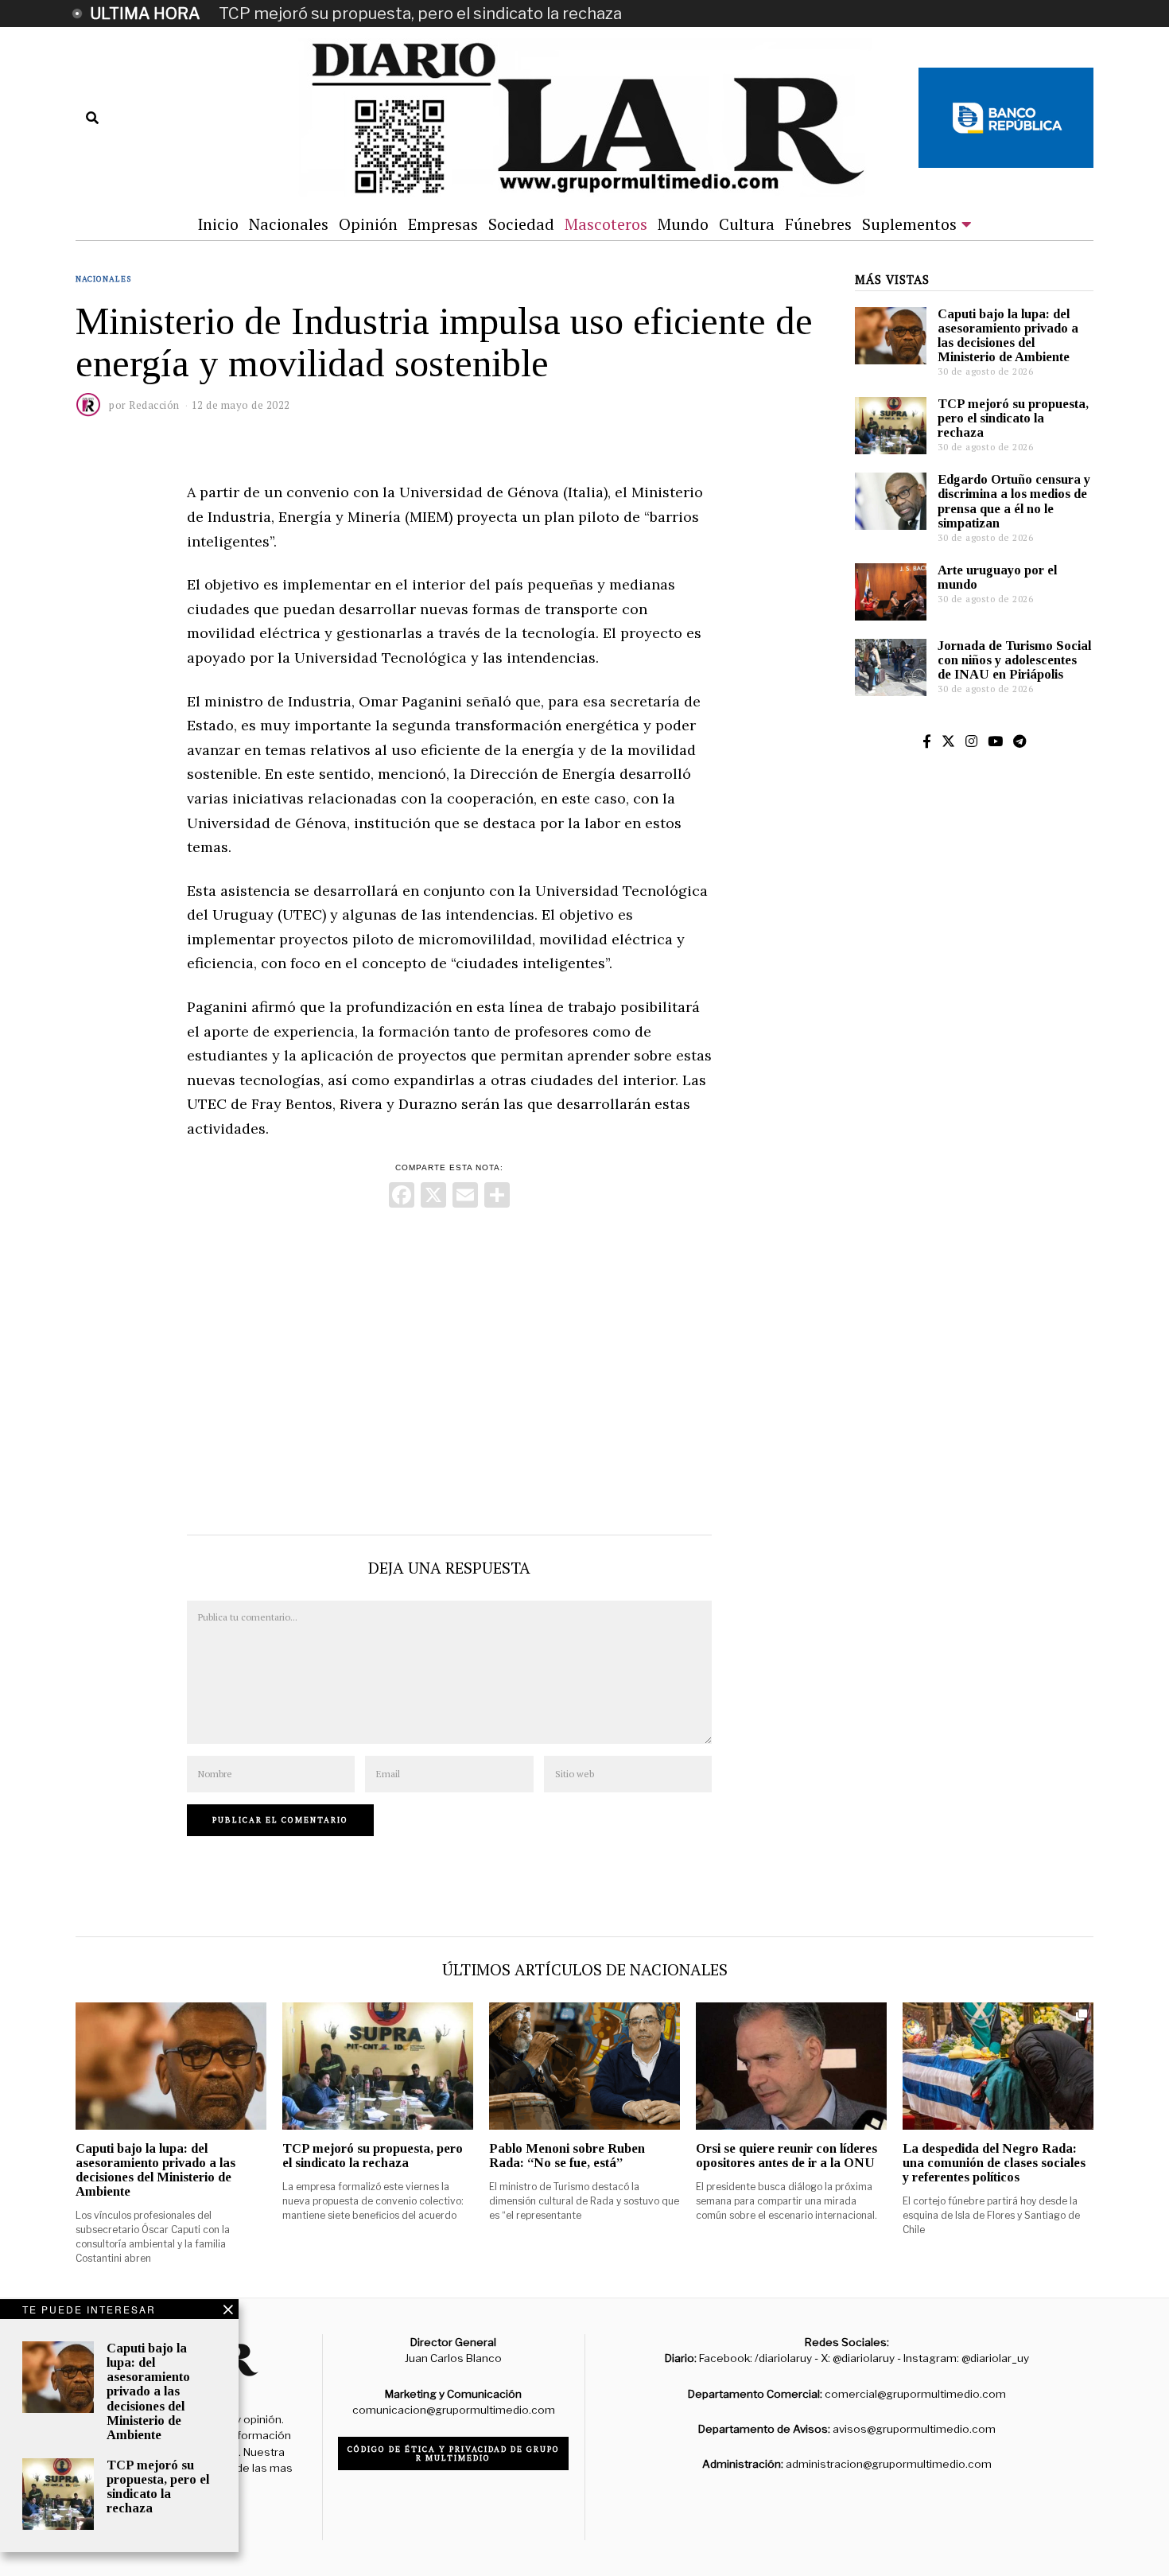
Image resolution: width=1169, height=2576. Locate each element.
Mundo (683, 224)
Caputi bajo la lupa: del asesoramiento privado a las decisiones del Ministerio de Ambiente (1008, 335)
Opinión (368, 224)
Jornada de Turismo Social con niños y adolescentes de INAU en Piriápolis (1014, 660)
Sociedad (521, 224)
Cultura (747, 224)
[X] (433, 1197)
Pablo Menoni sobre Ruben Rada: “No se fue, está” (567, 2156)
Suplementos (909, 224)
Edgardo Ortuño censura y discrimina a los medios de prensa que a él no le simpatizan (1014, 501)
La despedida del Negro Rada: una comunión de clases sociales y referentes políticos (994, 2163)
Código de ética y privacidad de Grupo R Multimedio (454, 2453)
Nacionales (289, 224)
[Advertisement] (449, 1368)
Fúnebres (818, 224)
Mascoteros (606, 224)
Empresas (443, 224)
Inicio (218, 224)
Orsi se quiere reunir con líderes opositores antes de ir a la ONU (786, 2156)
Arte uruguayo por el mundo (997, 577)
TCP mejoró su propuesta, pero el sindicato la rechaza (420, 14)
